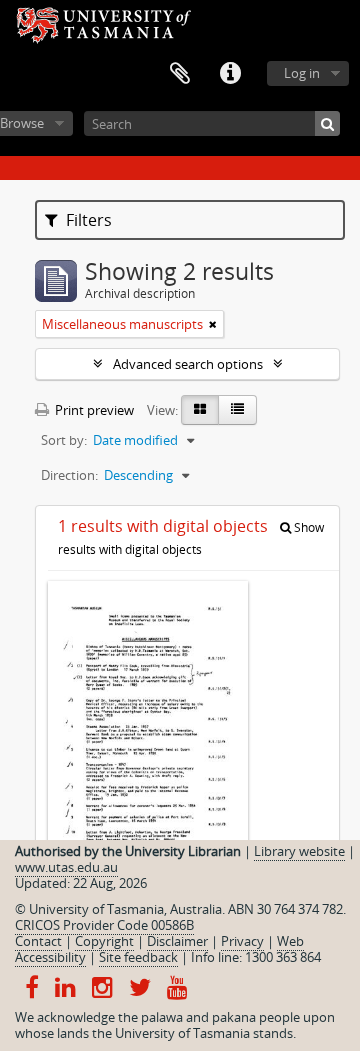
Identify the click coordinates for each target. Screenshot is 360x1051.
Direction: (69, 475)
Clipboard (180, 74)
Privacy (242, 941)
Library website (299, 851)
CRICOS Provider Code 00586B (104, 925)
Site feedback (138, 957)
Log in (302, 73)
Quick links (230, 74)
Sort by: (64, 440)
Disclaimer (177, 941)
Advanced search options (188, 364)
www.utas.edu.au (66, 867)
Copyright (104, 941)
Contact (38, 941)
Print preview (93, 410)
